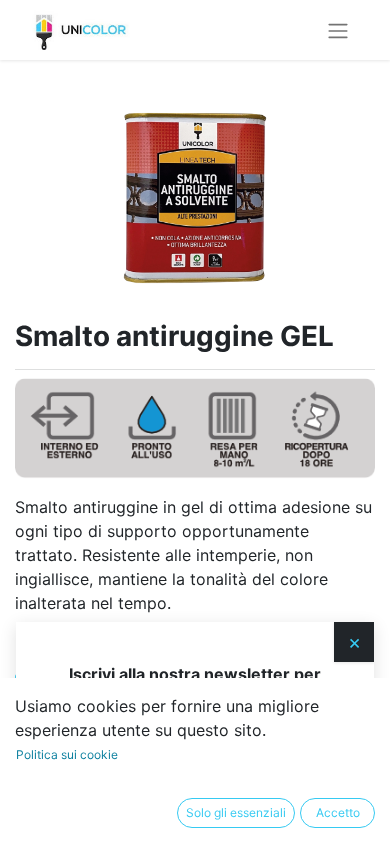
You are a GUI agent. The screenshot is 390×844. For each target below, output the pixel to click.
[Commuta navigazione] (338, 30)
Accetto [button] (338, 812)
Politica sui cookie (67, 754)
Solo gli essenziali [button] (236, 812)
